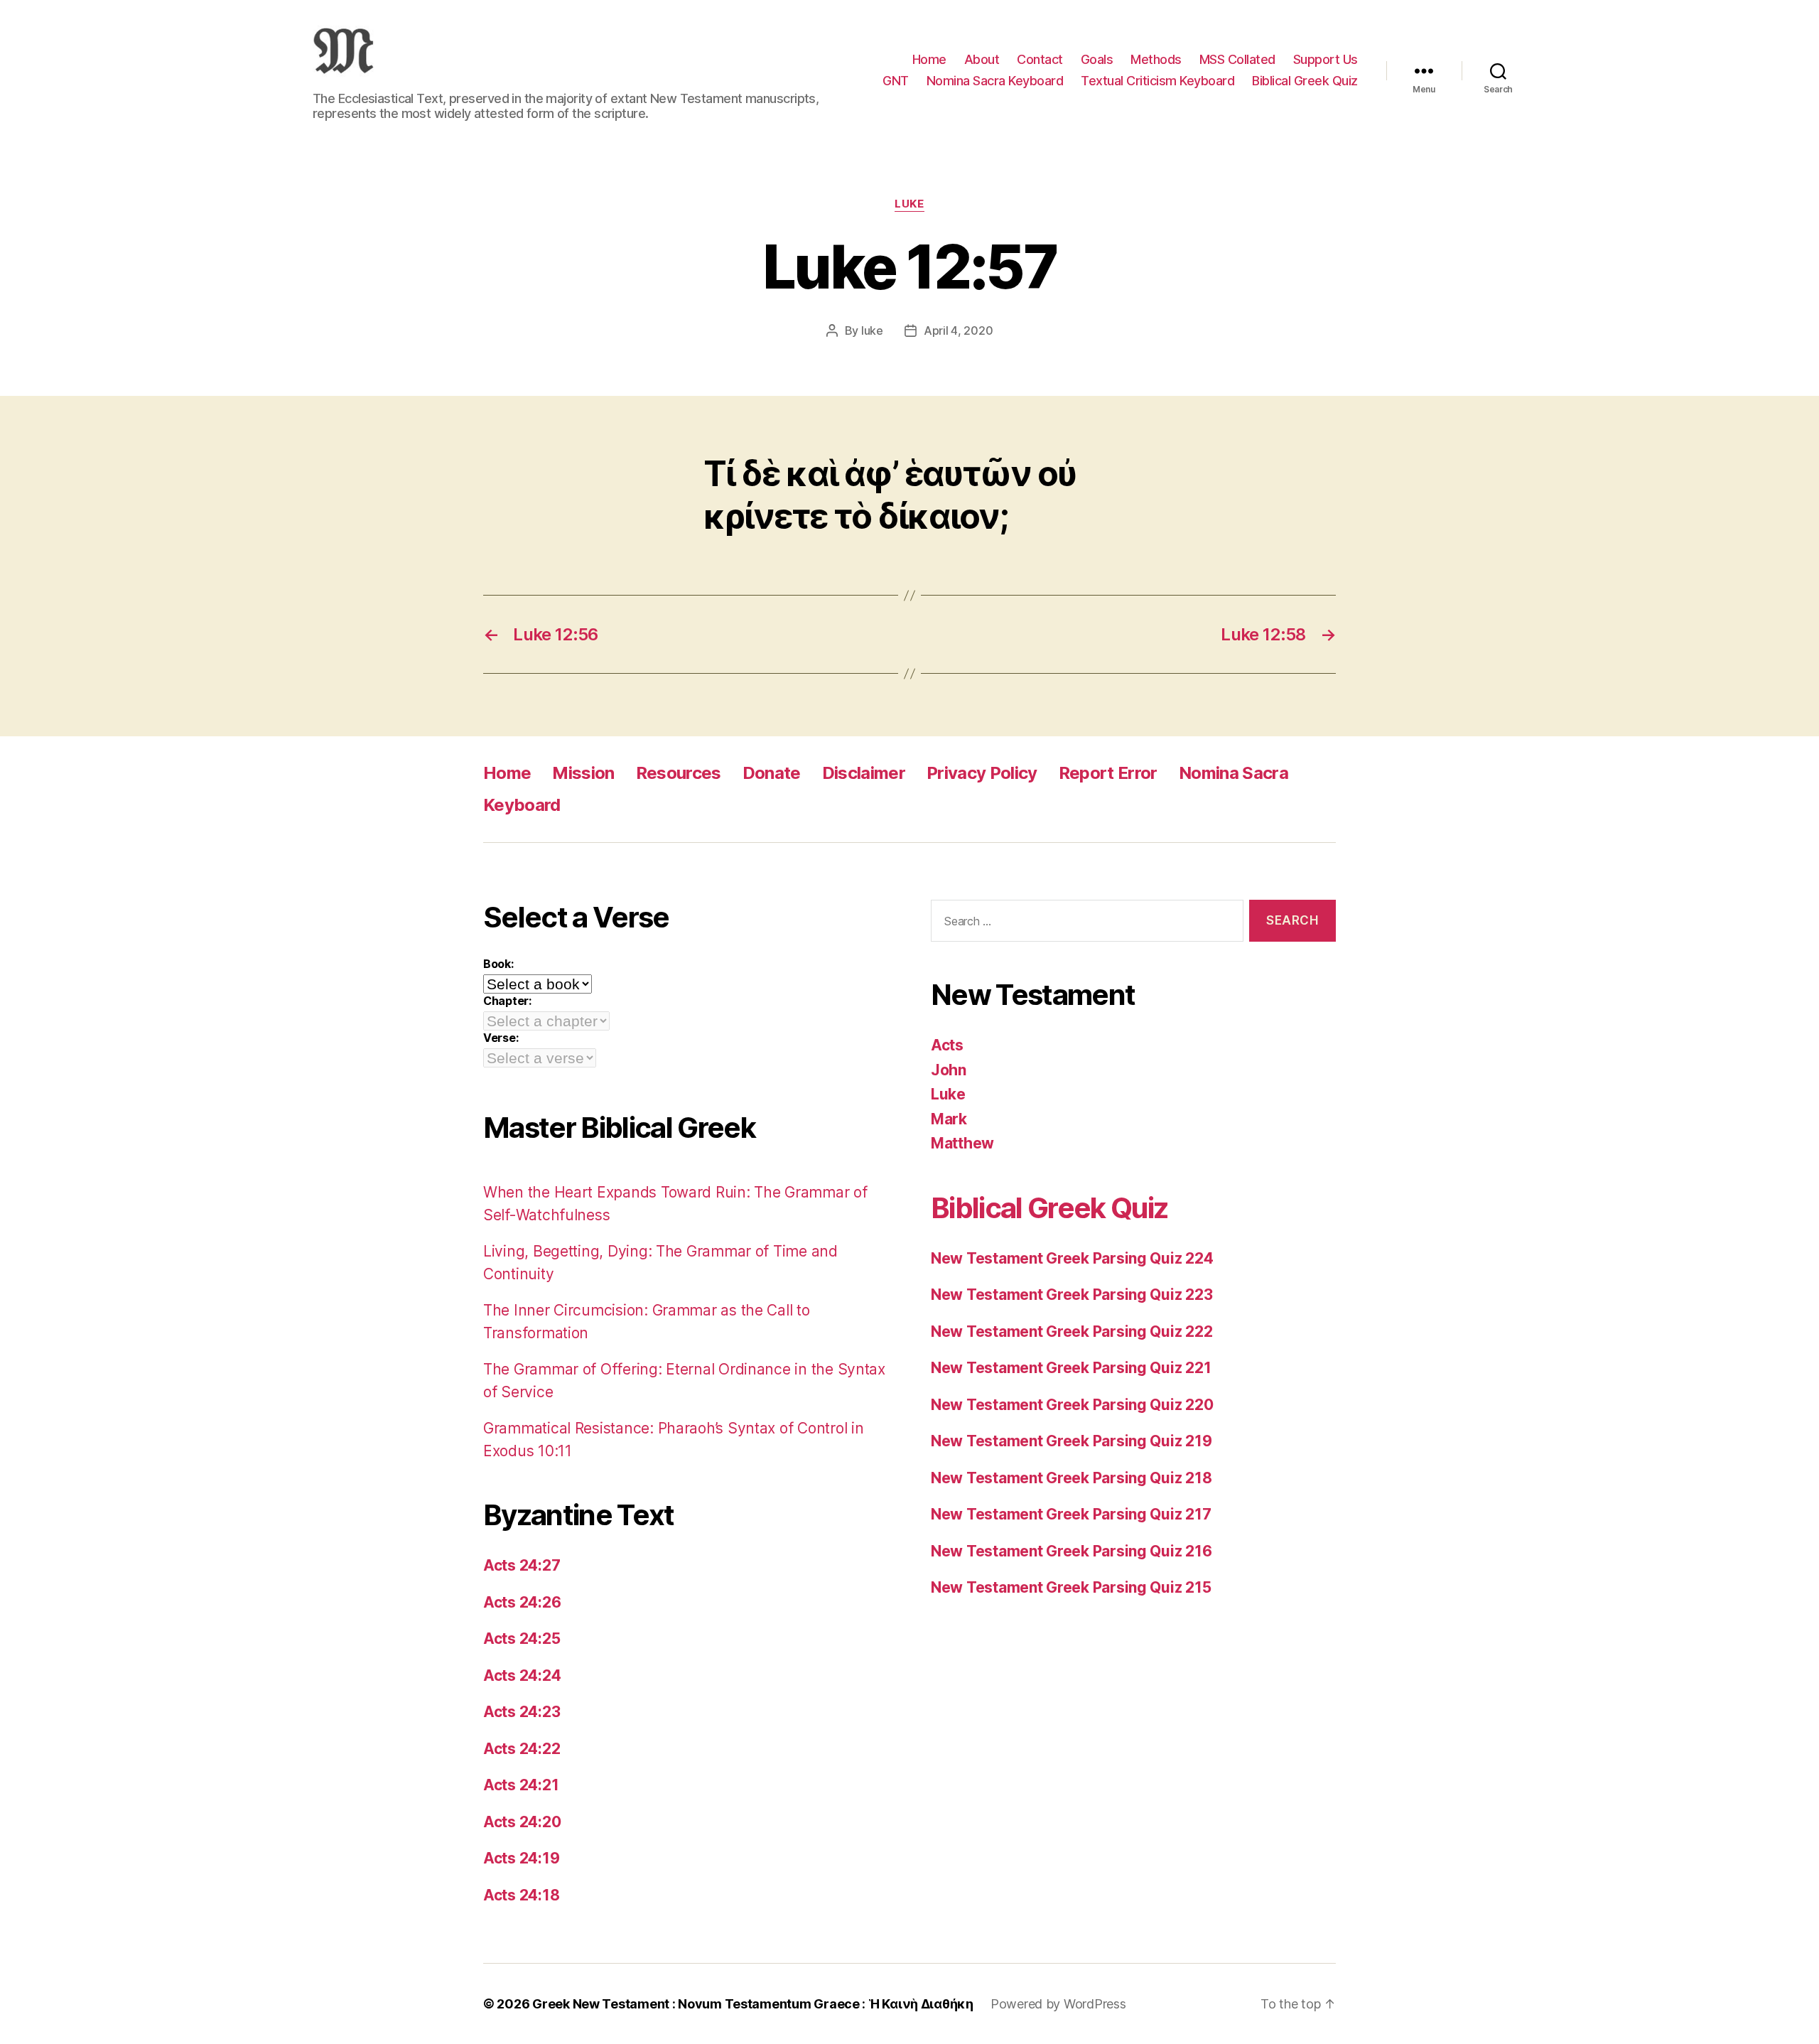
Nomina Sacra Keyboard (995, 81)
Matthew (962, 1143)
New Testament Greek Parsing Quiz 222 (1072, 1332)
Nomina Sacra (1234, 773)
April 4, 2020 (959, 330)
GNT (896, 81)
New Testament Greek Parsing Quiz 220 (1072, 1405)
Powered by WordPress (1058, 2004)
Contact (1040, 59)
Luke (909, 204)
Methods (1156, 59)
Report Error (1108, 773)
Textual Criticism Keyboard (1157, 81)
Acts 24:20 (522, 1822)
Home (929, 59)
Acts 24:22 (522, 1749)
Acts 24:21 (521, 1785)
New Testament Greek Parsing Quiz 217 (1071, 1514)
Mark (949, 1119)
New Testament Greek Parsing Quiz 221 (1071, 1368)
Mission (583, 773)
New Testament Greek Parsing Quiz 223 (1072, 1295)
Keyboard (522, 805)
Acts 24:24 (522, 1675)
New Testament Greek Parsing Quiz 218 (1071, 1478)
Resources (679, 773)
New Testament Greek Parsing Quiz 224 (1072, 1258)
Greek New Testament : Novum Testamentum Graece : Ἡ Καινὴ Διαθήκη (753, 2004)
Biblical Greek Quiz (1305, 81)
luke (872, 330)
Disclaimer (864, 773)
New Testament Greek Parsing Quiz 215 (1071, 1587)
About (982, 59)
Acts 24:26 (522, 1602)
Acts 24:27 (522, 1565)
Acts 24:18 (521, 1895)
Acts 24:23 (522, 1712)
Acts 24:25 (522, 1639)
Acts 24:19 (521, 1858)
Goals (1097, 59)
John (949, 1070)
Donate (772, 773)
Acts (947, 1045)
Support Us (1326, 59)
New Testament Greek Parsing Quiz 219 (1071, 1441)
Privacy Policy (982, 773)
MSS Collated (1237, 59)
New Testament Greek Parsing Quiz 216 (1071, 1551)
